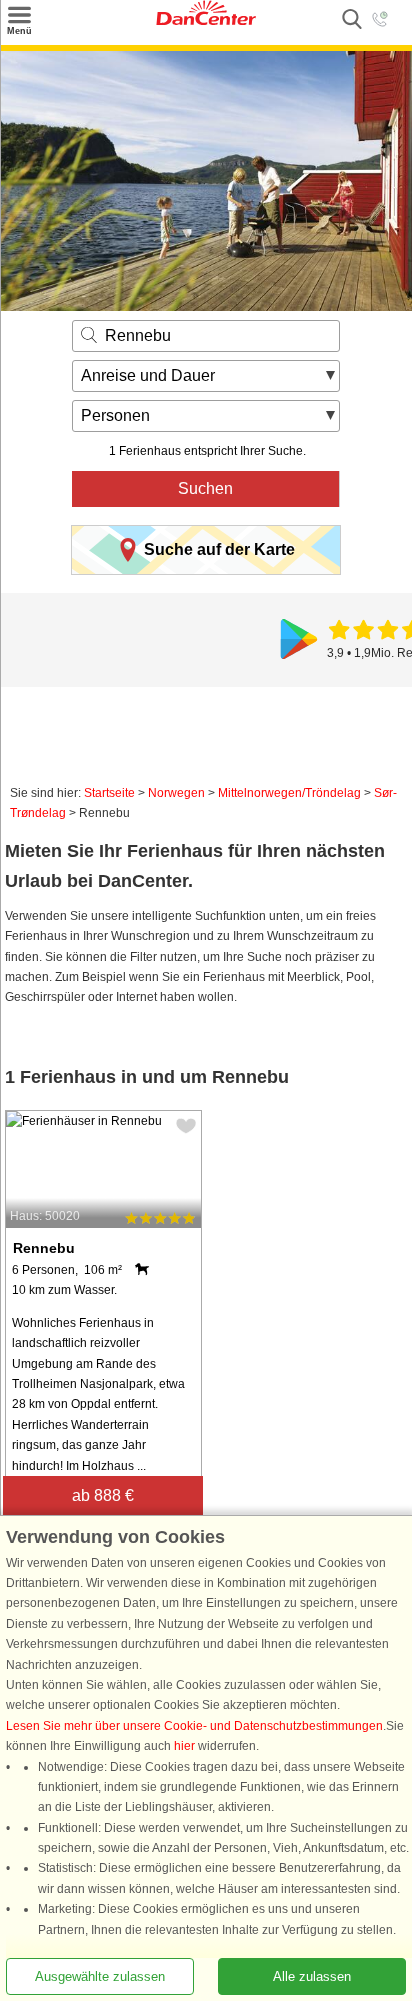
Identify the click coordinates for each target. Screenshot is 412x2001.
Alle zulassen (312, 1976)
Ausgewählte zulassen (100, 1976)
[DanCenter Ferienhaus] (206, 21)
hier (184, 1746)
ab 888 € (103, 1495)
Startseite (109, 793)
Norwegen (176, 793)
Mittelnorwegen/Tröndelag (289, 793)
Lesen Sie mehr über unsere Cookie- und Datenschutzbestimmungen (194, 1726)
